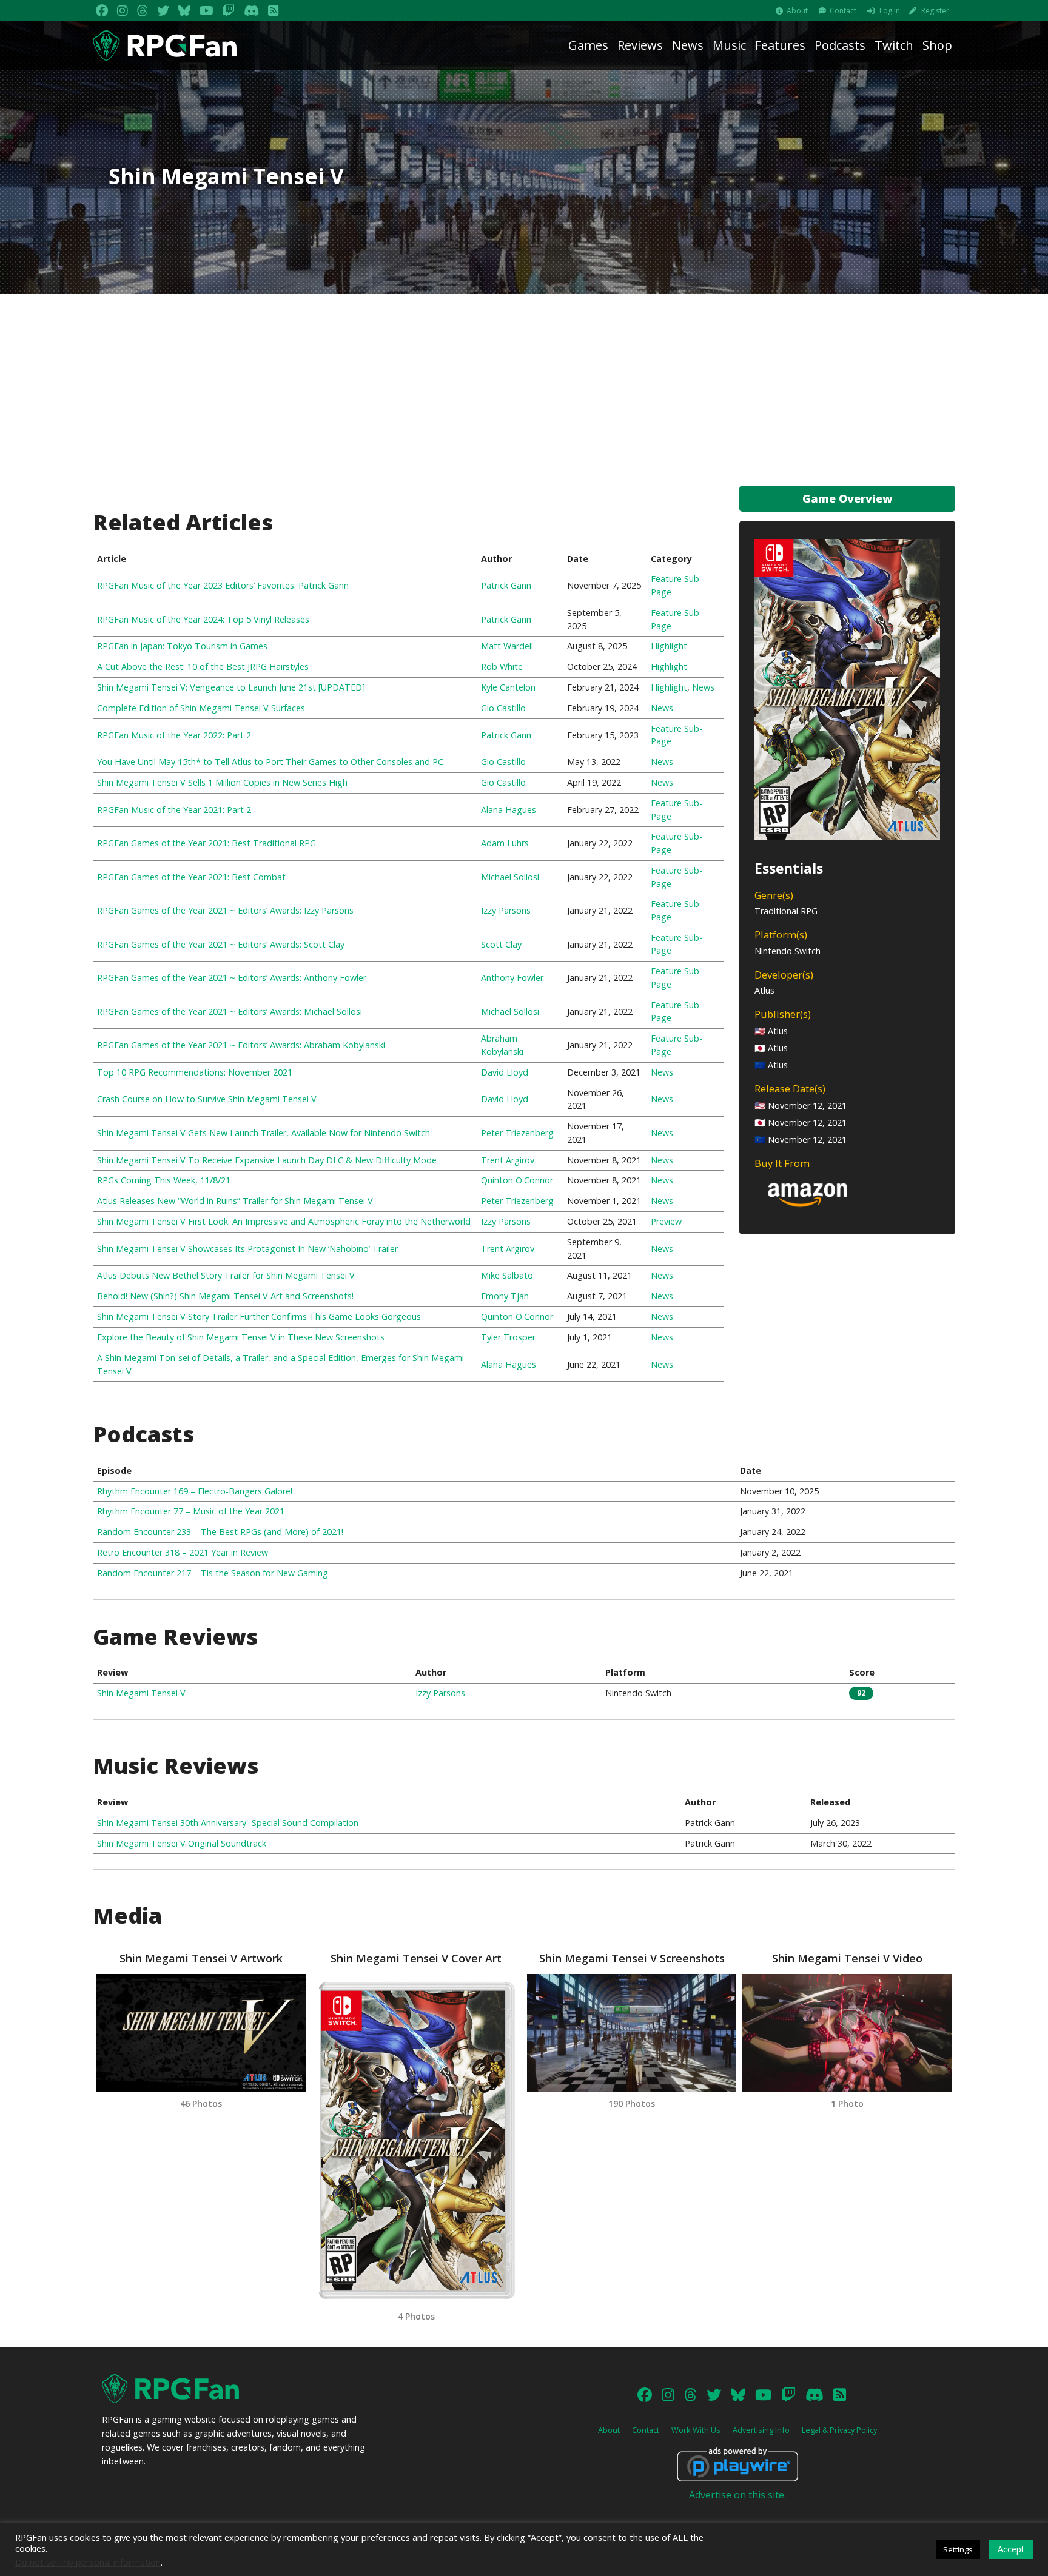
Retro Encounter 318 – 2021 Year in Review (183, 1552)
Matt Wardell (507, 646)
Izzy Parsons (506, 910)
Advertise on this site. (737, 2495)
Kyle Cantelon (508, 687)
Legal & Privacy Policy (839, 2430)
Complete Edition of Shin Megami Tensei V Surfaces (201, 708)
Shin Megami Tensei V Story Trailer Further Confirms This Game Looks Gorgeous (259, 1316)
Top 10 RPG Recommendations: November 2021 (195, 1072)
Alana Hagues (509, 810)
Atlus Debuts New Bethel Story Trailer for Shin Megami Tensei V (226, 1275)
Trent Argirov (508, 1160)
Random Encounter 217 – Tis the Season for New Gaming (213, 1573)
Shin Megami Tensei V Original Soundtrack (182, 1843)
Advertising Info (761, 2430)
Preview (666, 1221)
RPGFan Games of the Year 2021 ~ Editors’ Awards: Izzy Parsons (225, 910)
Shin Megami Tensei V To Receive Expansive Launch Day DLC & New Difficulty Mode (267, 1160)
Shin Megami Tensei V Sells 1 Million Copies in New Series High (222, 782)
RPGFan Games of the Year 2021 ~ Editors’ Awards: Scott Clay (221, 944)
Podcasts (840, 45)
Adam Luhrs (505, 843)
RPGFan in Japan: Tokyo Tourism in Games (182, 646)
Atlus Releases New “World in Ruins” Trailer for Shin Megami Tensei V (235, 1201)
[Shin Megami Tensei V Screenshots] (632, 2033)
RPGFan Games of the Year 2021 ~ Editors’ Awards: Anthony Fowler (232, 978)
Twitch (894, 45)
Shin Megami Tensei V (141, 1693)
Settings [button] (958, 2549)
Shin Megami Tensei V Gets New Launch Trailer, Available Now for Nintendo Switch (264, 1133)
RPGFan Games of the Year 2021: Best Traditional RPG (207, 843)
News (688, 45)
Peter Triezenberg (517, 1133)
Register (935, 11)
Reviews (640, 45)
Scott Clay (501, 944)
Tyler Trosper (508, 1337)
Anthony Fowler (512, 978)
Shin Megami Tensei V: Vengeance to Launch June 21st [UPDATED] (231, 687)
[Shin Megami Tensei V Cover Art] (416, 2139)
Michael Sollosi (510, 877)
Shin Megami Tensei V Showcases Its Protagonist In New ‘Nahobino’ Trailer (247, 1249)
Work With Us (696, 2430)
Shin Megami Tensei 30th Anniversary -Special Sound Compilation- (229, 1823)
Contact (843, 11)
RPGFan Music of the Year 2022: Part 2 (174, 735)
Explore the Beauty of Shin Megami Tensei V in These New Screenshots (241, 1337)
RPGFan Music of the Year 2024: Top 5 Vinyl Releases (203, 619)
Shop (937, 45)
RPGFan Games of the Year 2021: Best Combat (191, 877)
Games (588, 45)
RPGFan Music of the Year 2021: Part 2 (174, 810)
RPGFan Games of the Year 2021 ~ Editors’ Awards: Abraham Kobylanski (241, 1045)
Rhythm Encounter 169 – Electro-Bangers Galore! (195, 1491)
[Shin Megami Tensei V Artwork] (200, 2033)
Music (729, 45)
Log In (890, 11)
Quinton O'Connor (517, 1180)
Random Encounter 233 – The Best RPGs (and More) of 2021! (220, 1532)
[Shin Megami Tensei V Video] (847, 2033)
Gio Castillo (503, 708)
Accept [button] (1011, 2549)
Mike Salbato (507, 1275)
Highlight (669, 646)
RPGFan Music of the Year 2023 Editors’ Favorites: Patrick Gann (223, 585)
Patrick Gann (506, 585)
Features (780, 45)
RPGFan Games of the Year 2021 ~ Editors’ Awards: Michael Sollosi (230, 1012)
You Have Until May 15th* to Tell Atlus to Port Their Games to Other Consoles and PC (270, 762)
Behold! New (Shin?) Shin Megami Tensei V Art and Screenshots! (225, 1296)
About (797, 11)
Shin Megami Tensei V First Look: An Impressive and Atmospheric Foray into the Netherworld (284, 1221)
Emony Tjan (505, 1296)
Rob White (502, 667)
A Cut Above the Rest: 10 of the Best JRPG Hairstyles (203, 667)
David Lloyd (505, 1072)
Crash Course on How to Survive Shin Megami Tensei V (207, 1099)
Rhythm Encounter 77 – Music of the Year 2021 (191, 1511)
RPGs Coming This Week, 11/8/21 (164, 1180)
